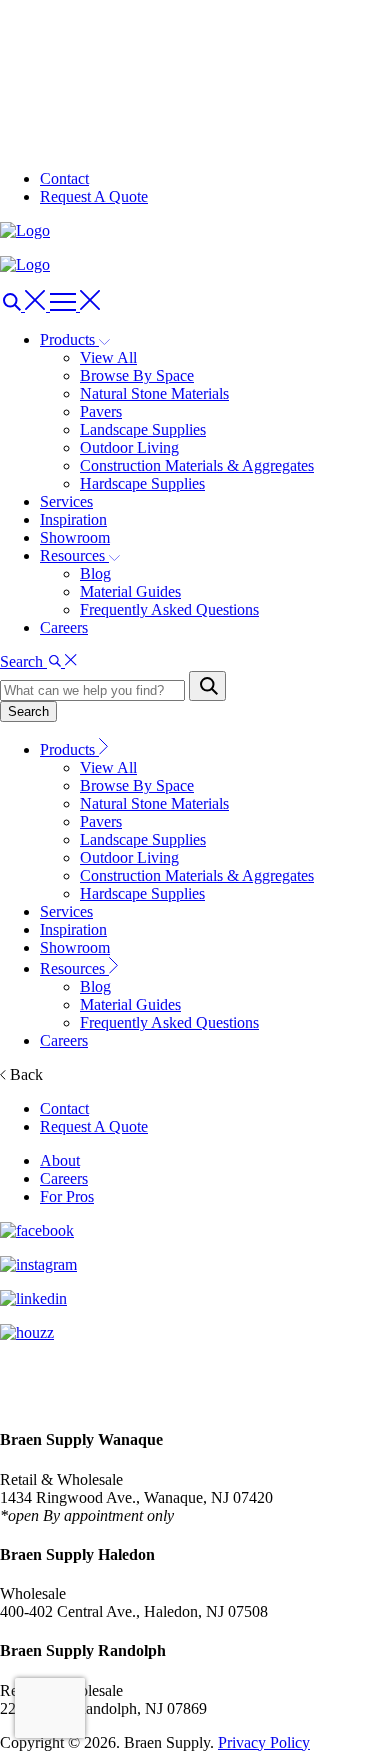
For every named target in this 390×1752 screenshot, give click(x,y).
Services (66, 501)
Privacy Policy (264, 1742)
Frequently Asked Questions (169, 609)
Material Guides (130, 591)
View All (108, 357)
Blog (95, 573)
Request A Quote (94, 196)
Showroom (75, 537)
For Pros (67, 1196)
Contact (64, 178)
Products (69, 749)
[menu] (25, 305)
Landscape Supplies (143, 429)
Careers (64, 627)
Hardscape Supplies (142, 483)
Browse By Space (137, 375)
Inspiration (73, 519)
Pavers (101, 411)
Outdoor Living (129, 447)
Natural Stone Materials (154, 393)
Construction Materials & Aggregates (197, 465)
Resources (74, 968)
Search (28, 711)
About (60, 1160)
